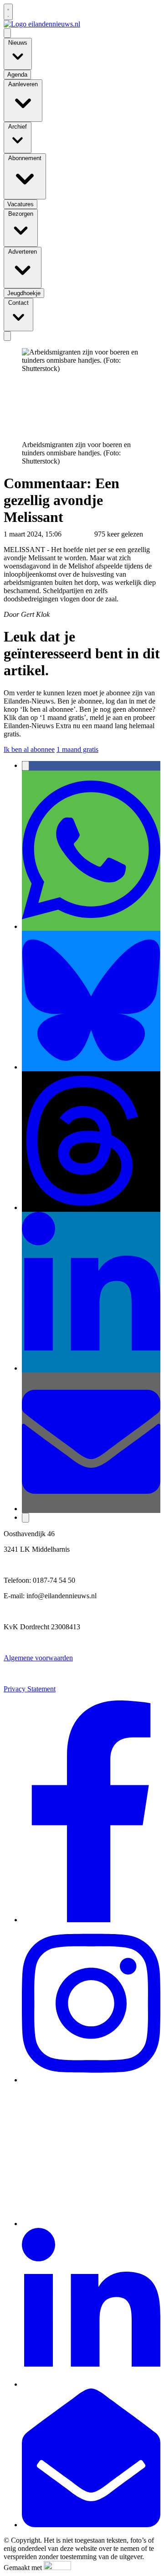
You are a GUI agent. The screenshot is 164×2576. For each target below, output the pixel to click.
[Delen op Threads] (91, 1207)
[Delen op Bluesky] (91, 1067)
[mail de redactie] (91, 2525)
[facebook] (91, 1920)
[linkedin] (91, 2384)
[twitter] (91, 2224)
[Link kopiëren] (26, 1518)
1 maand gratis (77, 749)
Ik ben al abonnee (29, 749)
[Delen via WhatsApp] (91, 926)
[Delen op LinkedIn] (91, 1368)
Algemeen (78, 534)
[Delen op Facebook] (26, 766)
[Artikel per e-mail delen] (91, 1509)
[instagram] (91, 2080)
